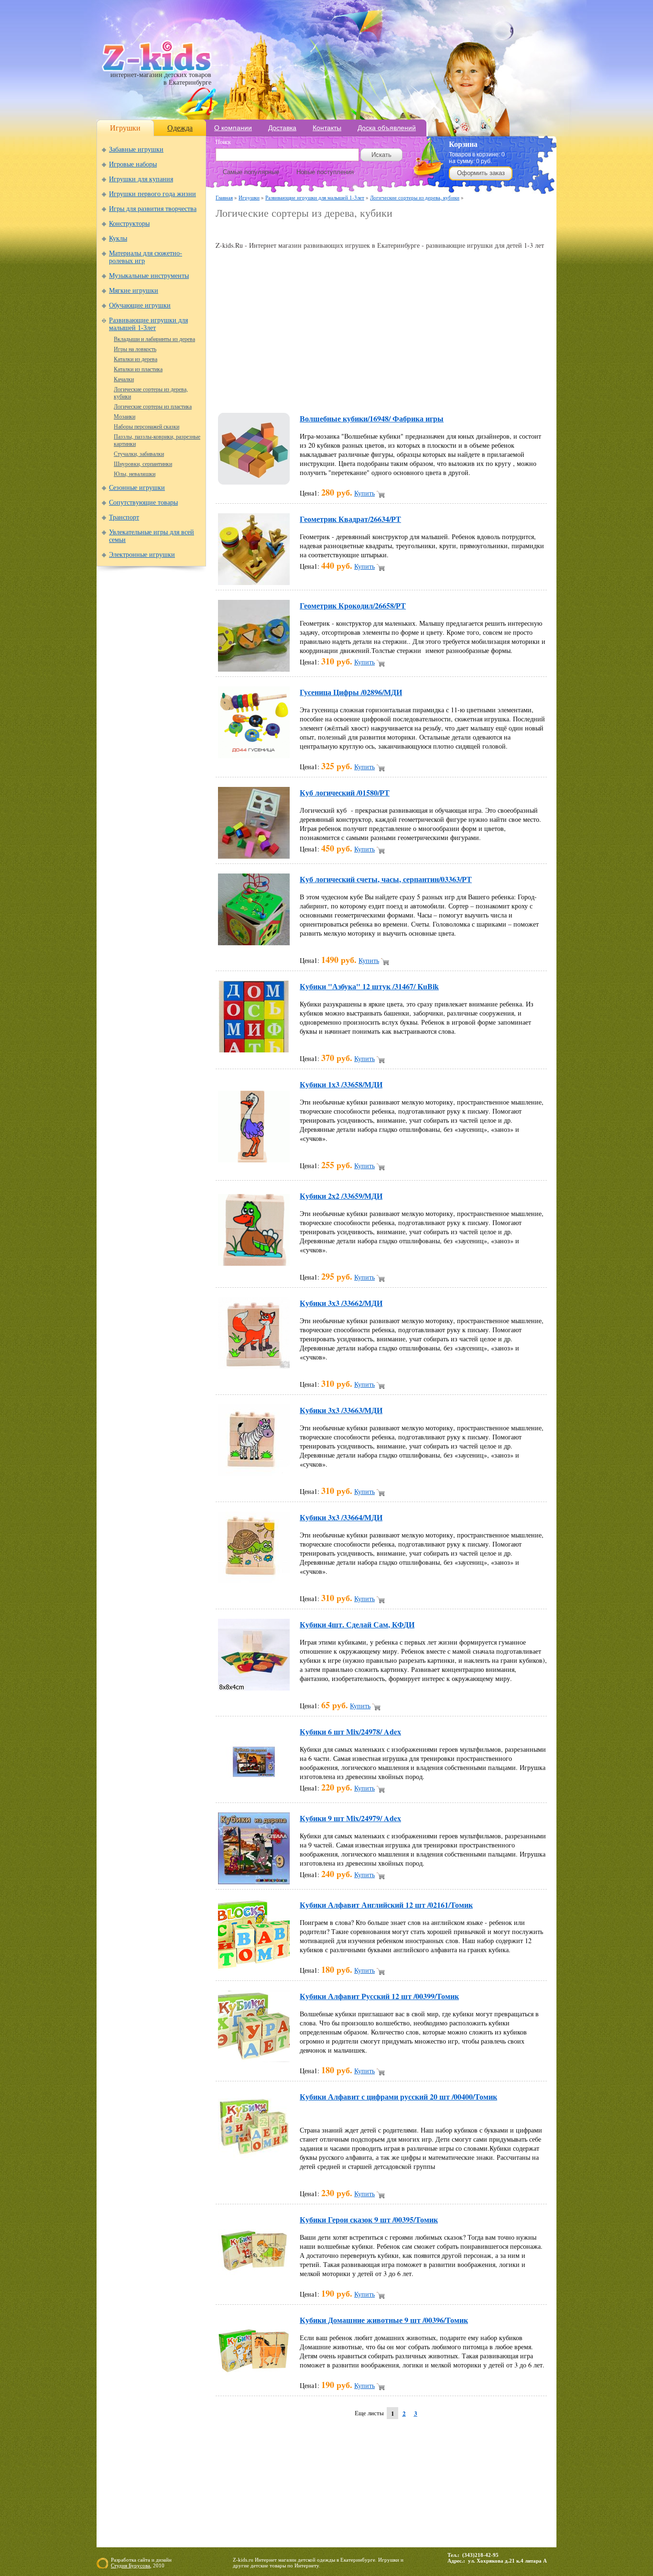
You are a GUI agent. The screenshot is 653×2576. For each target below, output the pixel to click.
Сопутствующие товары (143, 503)
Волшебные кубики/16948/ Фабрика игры (372, 418)
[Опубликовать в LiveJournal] (342, 391)
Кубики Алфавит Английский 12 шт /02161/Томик (386, 1905)
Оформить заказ (481, 173)
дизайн (164, 2560)
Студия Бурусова (131, 2565)
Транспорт (124, 517)
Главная (224, 197)
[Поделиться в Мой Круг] (378, 391)
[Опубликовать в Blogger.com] (233, 391)
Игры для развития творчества (153, 209)
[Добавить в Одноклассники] (414, 391)
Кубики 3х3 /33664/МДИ (341, 1517)
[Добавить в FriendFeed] (269, 391)
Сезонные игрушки (137, 488)
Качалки (124, 379)
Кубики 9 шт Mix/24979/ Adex (350, 1818)
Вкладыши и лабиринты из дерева (154, 339)
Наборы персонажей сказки (147, 427)
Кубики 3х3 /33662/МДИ (341, 1303)
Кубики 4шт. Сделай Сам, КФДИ (357, 1624)
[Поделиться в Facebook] (251, 391)
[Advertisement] (327, 230)
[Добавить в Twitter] (451, 391)
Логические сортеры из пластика (153, 407)
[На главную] (157, 69)
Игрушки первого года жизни (152, 194)
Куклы (118, 238)
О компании (233, 128)
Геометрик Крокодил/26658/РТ (353, 605)
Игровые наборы (133, 164)
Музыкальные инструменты (149, 276)
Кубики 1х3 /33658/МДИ (341, 1084)
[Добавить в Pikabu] (433, 391)
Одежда (180, 128)
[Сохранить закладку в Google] (287, 391)
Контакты (327, 128)
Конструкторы (129, 224)
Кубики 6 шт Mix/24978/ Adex (350, 1731)
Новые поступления (325, 172)
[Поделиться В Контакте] (469, 391)
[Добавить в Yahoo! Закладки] (487, 391)
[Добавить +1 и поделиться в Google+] (305, 391)
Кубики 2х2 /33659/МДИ (341, 1196)
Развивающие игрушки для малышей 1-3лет (148, 324)
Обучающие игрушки (140, 305)
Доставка (282, 128)
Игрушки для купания (141, 179)
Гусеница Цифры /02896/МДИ (351, 692)
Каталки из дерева (136, 359)
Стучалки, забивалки (139, 454)
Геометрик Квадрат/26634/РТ (350, 519)
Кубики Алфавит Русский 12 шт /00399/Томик (379, 1996)
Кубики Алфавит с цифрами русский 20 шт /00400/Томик (398, 2096)
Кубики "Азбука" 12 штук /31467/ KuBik (369, 986)
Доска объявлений (387, 128)
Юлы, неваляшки (135, 474)
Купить (365, 493)
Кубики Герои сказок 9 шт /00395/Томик (369, 2219)
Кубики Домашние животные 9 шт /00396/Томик (384, 2320)
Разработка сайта (131, 2560)
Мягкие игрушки (134, 291)
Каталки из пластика (138, 369)
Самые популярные (251, 172)
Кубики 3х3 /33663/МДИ (341, 1410)
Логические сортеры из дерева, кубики (415, 197)
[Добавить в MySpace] (396, 391)
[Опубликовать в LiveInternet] (324, 391)
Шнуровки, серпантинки (143, 464)
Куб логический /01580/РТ (345, 792)
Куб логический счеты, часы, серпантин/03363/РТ (386, 879)
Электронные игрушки (142, 555)
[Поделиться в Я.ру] (505, 391)
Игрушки (125, 128)
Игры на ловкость (135, 349)
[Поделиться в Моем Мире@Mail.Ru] (360, 391)
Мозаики (125, 417)
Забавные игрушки (136, 149)
